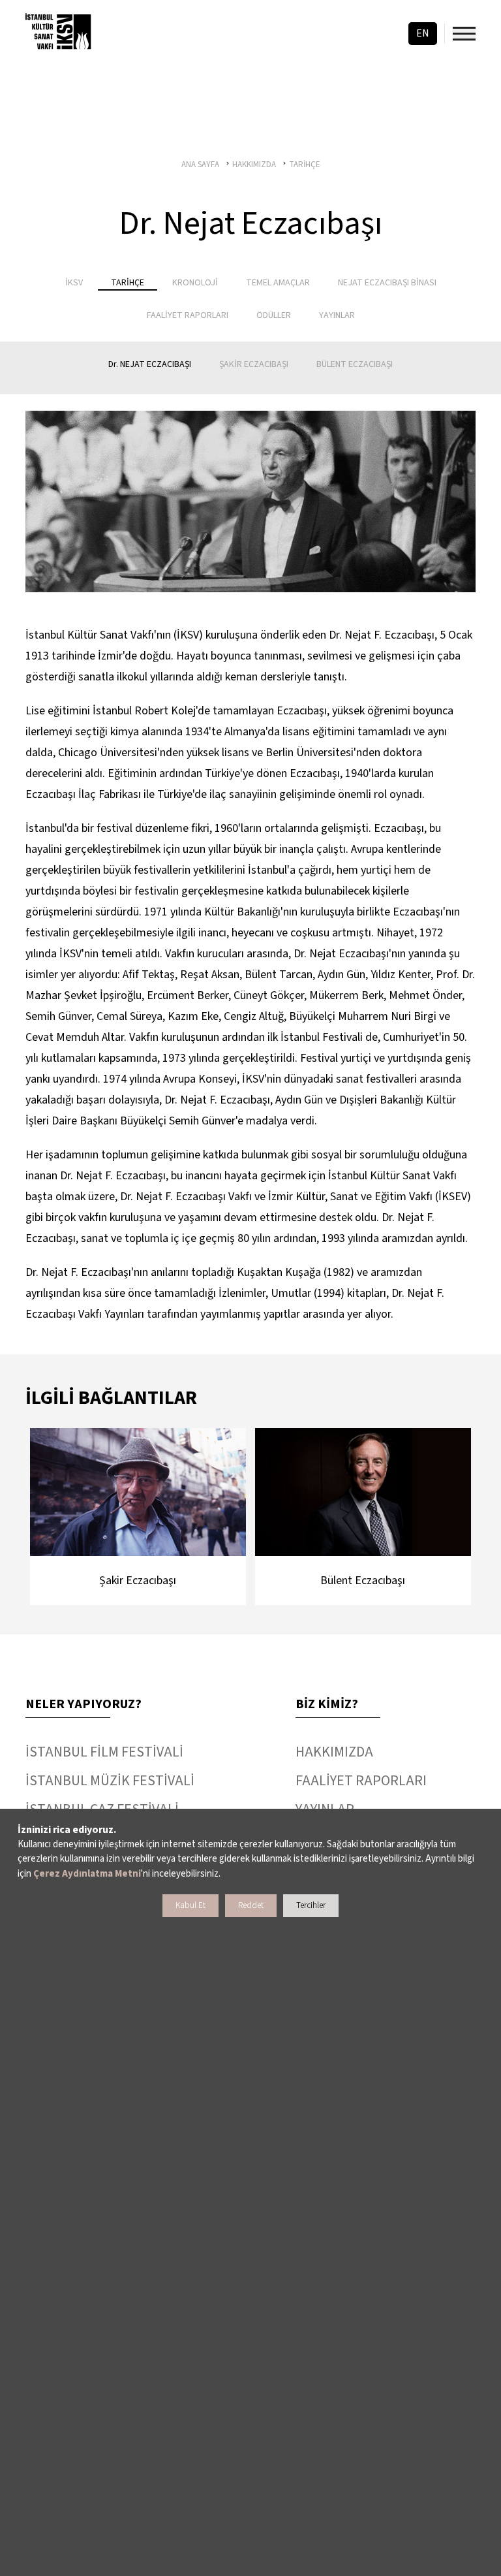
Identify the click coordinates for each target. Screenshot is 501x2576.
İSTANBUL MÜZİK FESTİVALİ (110, 1781)
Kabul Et (190, 1905)
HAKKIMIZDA (334, 1752)
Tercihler (311, 1905)
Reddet (251, 1905)
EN (423, 33)
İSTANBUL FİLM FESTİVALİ (104, 1752)
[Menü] (464, 34)
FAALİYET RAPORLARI (361, 1781)
